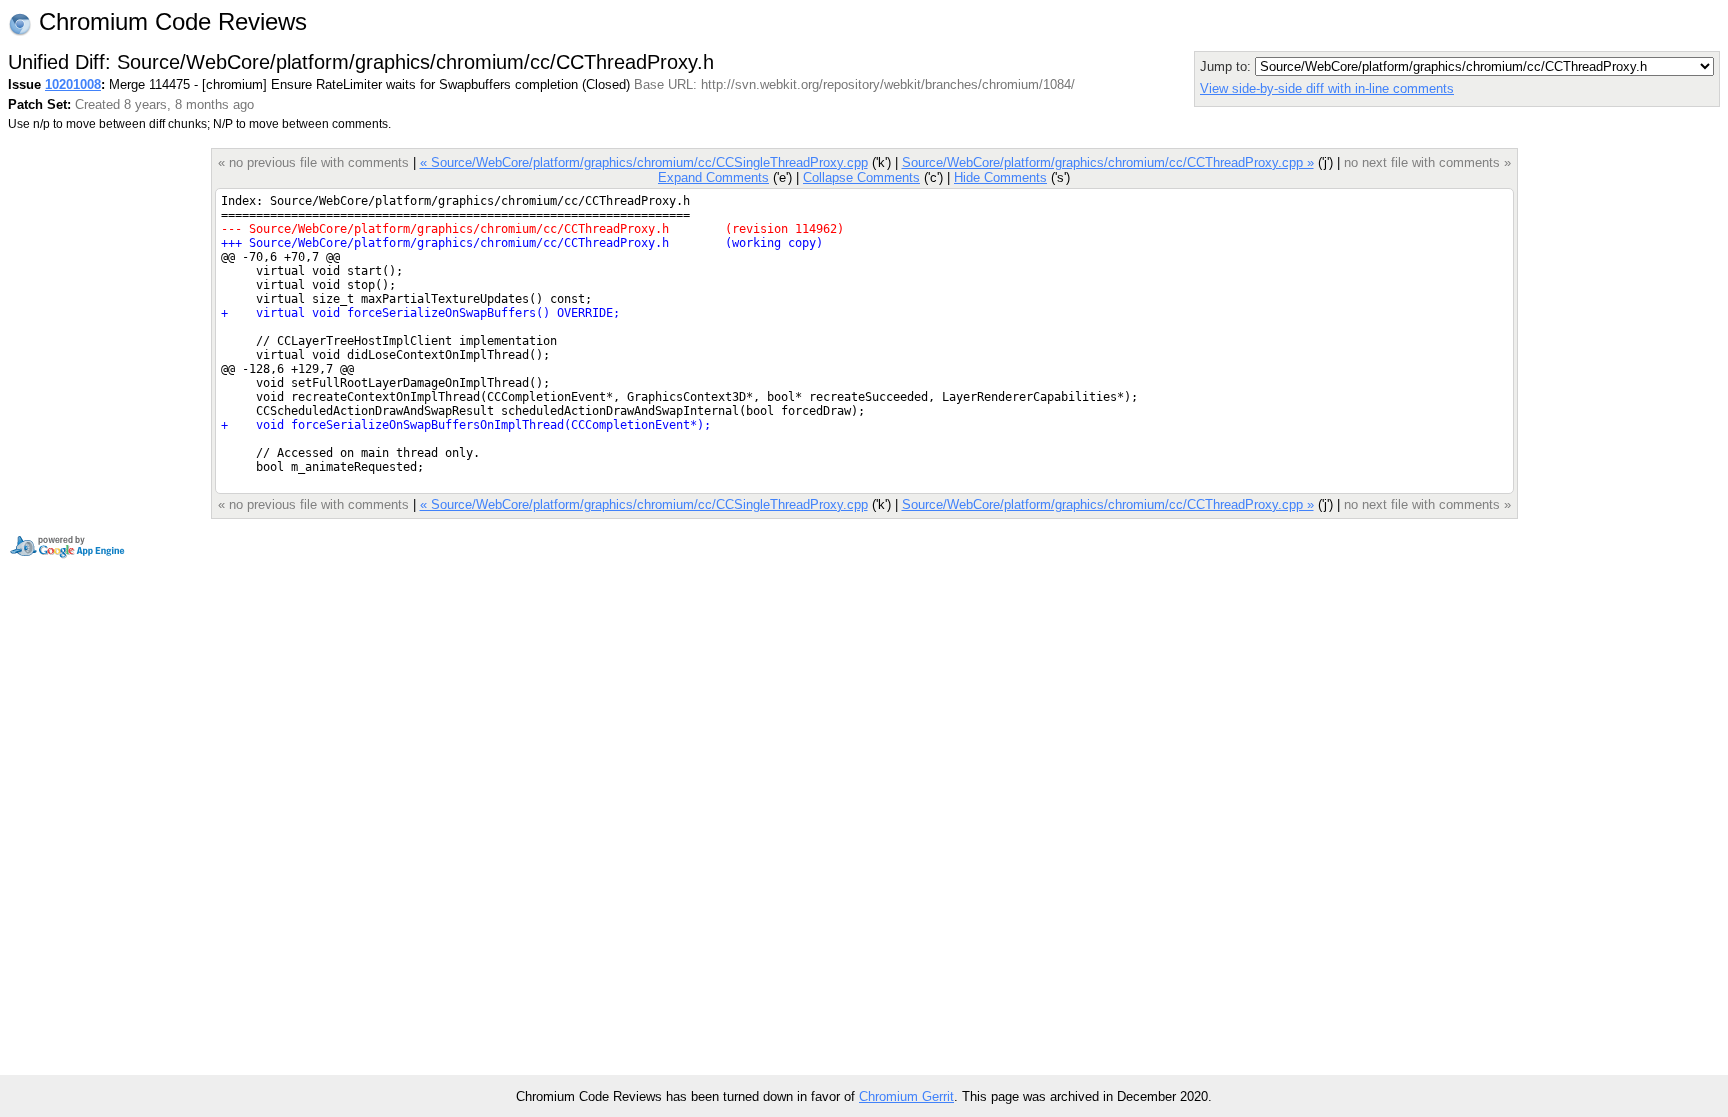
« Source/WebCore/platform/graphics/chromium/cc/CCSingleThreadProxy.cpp (644, 162)
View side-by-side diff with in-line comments (1327, 88)
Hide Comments (1000, 177)
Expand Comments (713, 177)
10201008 (73, 84)
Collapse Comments (861, 177)
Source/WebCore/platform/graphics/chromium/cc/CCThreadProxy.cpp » (1108, 162)
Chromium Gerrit (906, 1096)
